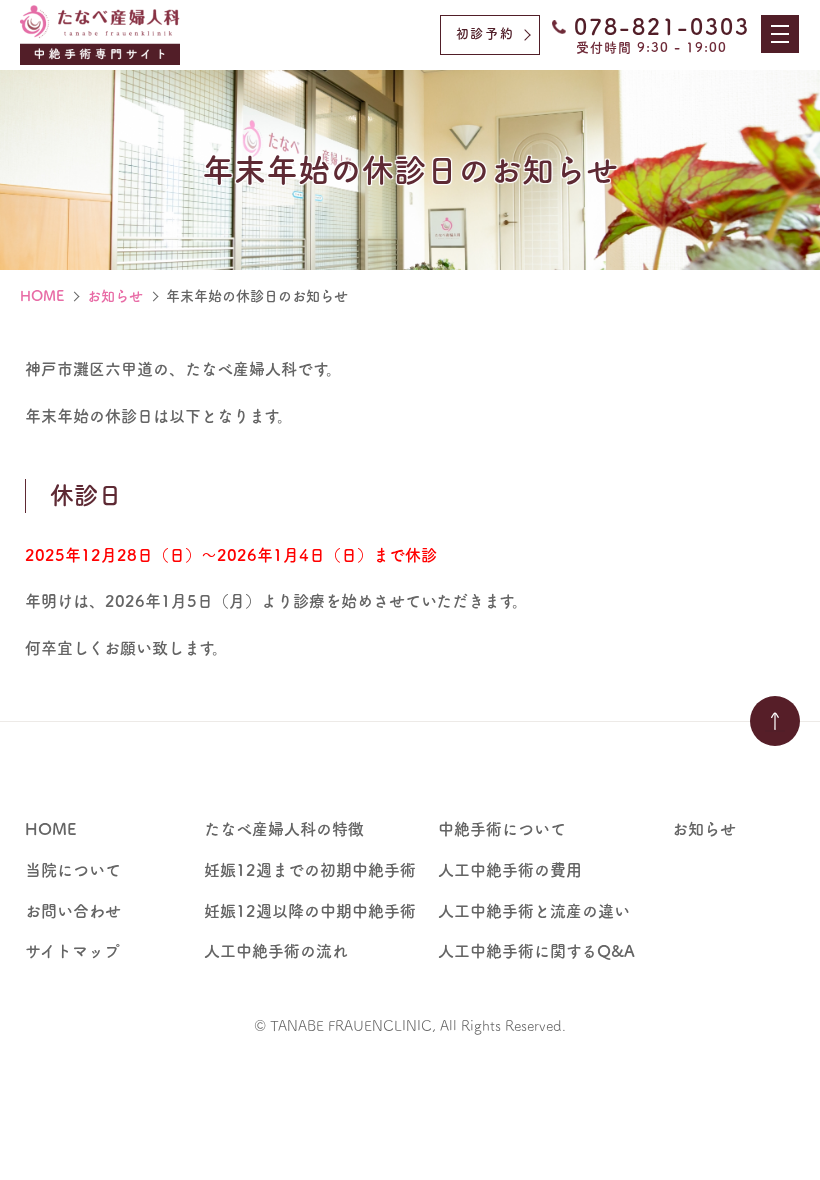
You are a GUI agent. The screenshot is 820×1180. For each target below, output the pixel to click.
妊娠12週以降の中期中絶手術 (310, 911)
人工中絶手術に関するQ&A (536, 951)
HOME (42, 296)
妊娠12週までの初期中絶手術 (310, 870)
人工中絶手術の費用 (510, 870)
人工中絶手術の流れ (276, 951)
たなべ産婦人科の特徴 (284, 829)
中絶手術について (502, 829)
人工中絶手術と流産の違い (534, 911)
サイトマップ (72, 951)
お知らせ (115, 296)
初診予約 (485, 33)
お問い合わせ (73, 911)
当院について (73, 870)
